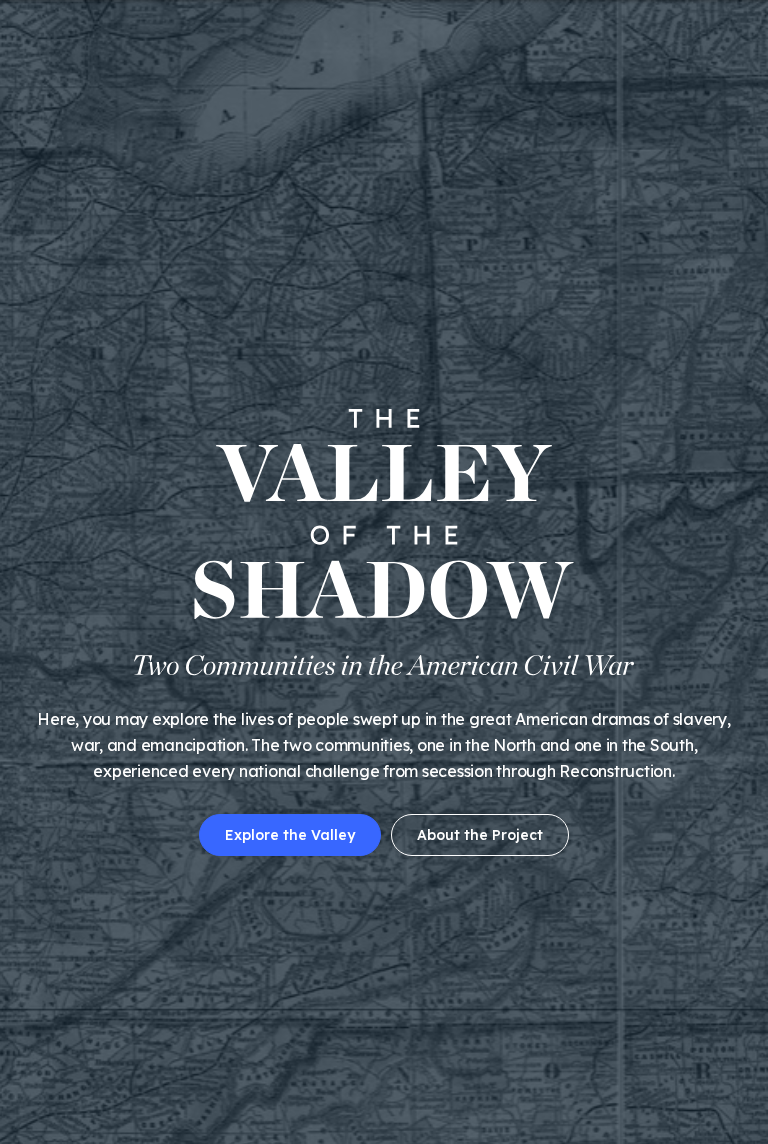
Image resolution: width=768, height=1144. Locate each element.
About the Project (480, 835)
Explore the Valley (290, 835)
